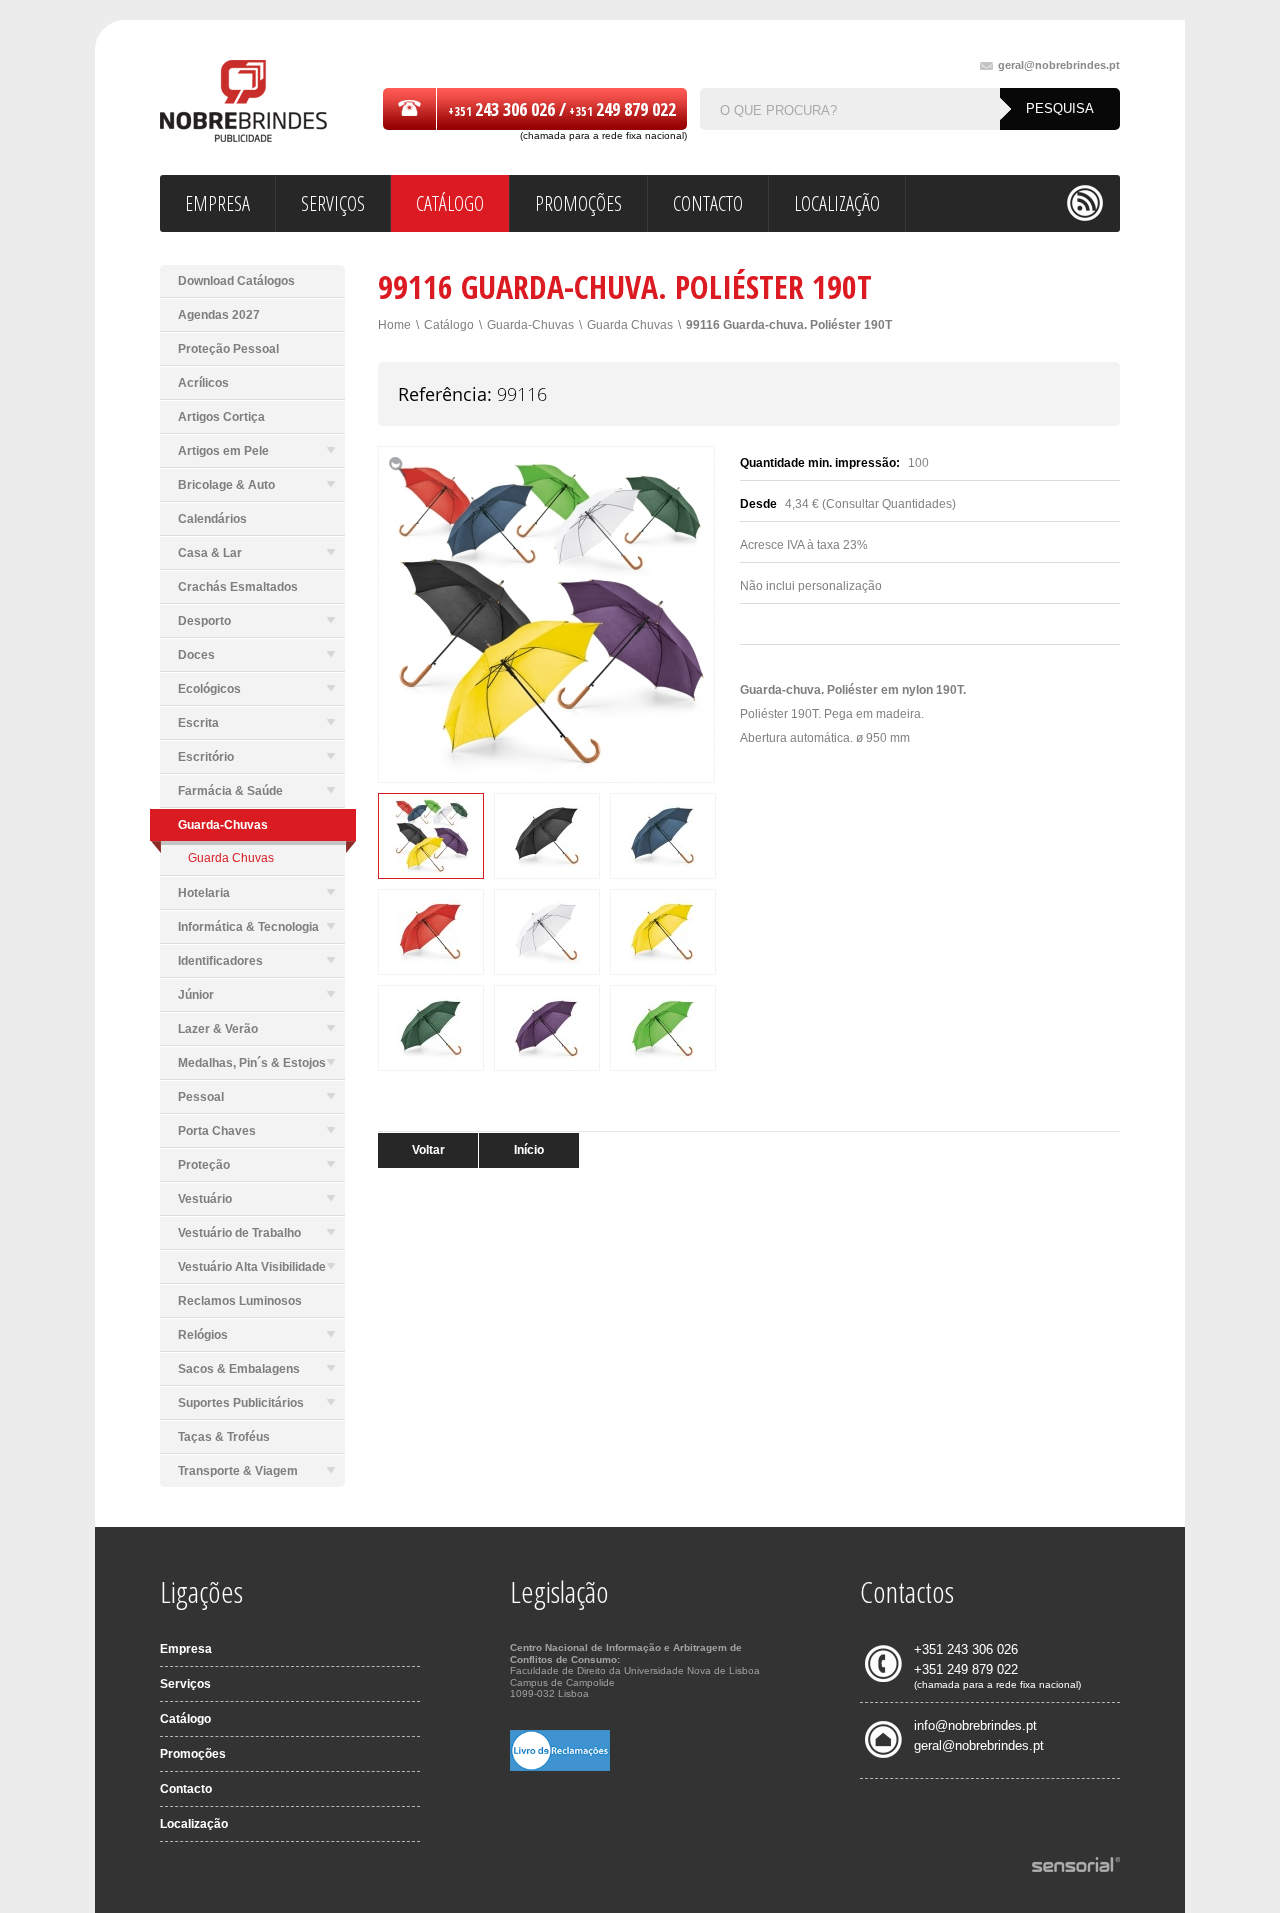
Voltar (428, 1150)
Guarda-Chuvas (530, 325)
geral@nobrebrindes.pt (1059, 65)
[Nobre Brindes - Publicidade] (243, 102)
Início (529, 1150)
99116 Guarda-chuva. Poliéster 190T (789, 325)
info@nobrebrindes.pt (975, 1725)
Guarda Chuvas (231, 858)
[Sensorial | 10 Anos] (1076, 1866)
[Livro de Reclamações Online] (560, 1767)
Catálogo (449, 325)
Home (394, 325)
